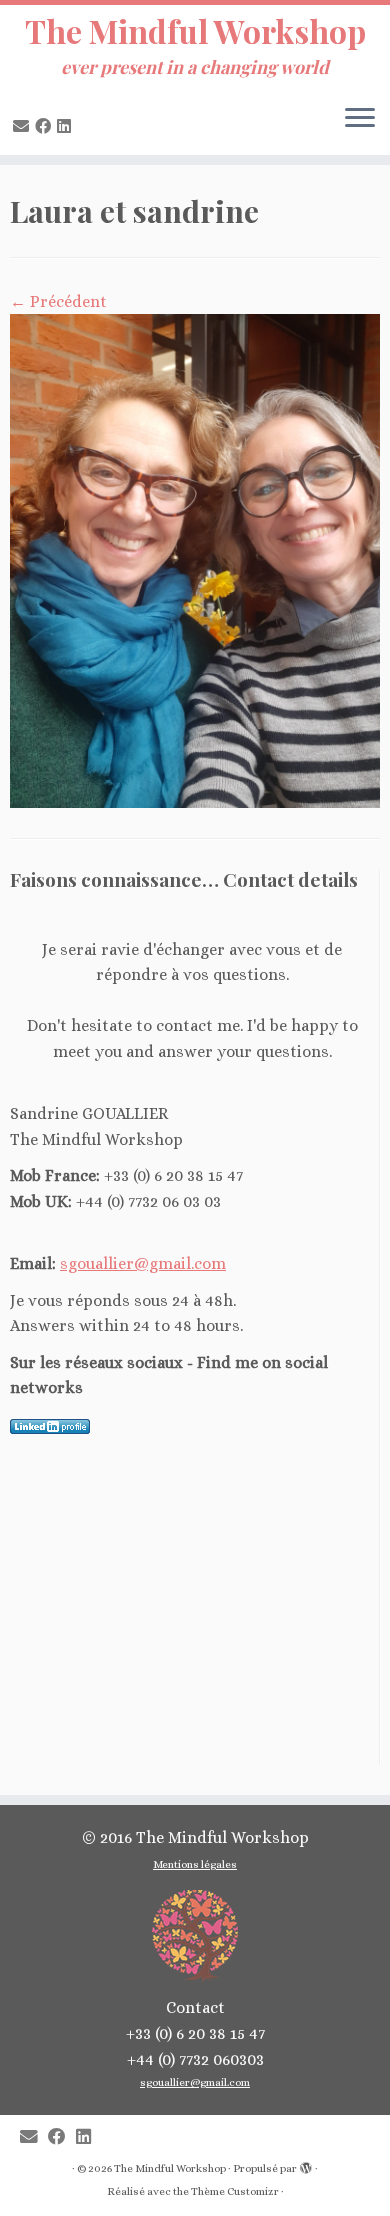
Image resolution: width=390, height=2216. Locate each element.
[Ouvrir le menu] (360, 119)
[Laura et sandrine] (195, 559)
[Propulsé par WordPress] (306, 2165)
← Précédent (58, 301)
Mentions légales (195, 1864)
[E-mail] (24, 126)
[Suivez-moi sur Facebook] (46, 126)
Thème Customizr (235, 2191)
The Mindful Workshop (195, 31)
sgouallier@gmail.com (143, 1263)
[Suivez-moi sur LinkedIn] (67, 126)
